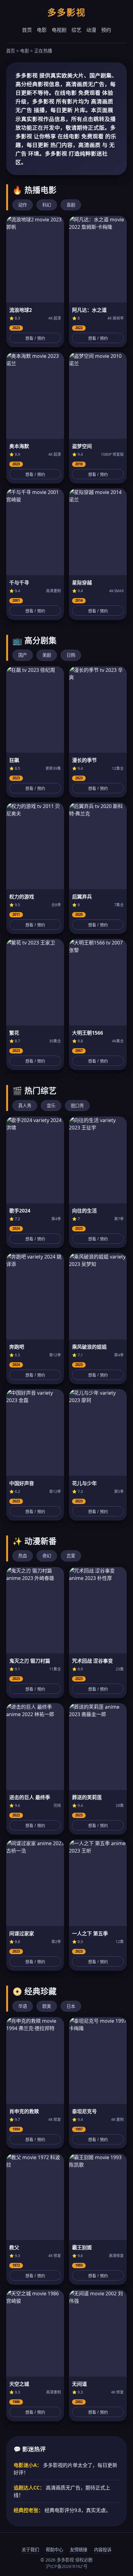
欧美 (47, 2006)
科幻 (47, 205)
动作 (23, 205)
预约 (106, 30)
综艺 (76, 30)
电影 (42, 30)
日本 (71, 2006)
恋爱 (71, 1556)
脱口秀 (77, 1106)
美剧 (47, 655)
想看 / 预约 (35, 338)
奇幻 (47, 1556)
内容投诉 (103, 2550)
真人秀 (25, 1106)
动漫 (91, 30)
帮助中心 (54, 2550)
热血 (23, 1556)
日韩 (71, 655)
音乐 (51, 1106)
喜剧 (71, 205)
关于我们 (30, 2550)
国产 (23, 655)
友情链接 (79, 2550)
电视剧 (59, 30)
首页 (27, 30)
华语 (23, 2006)
